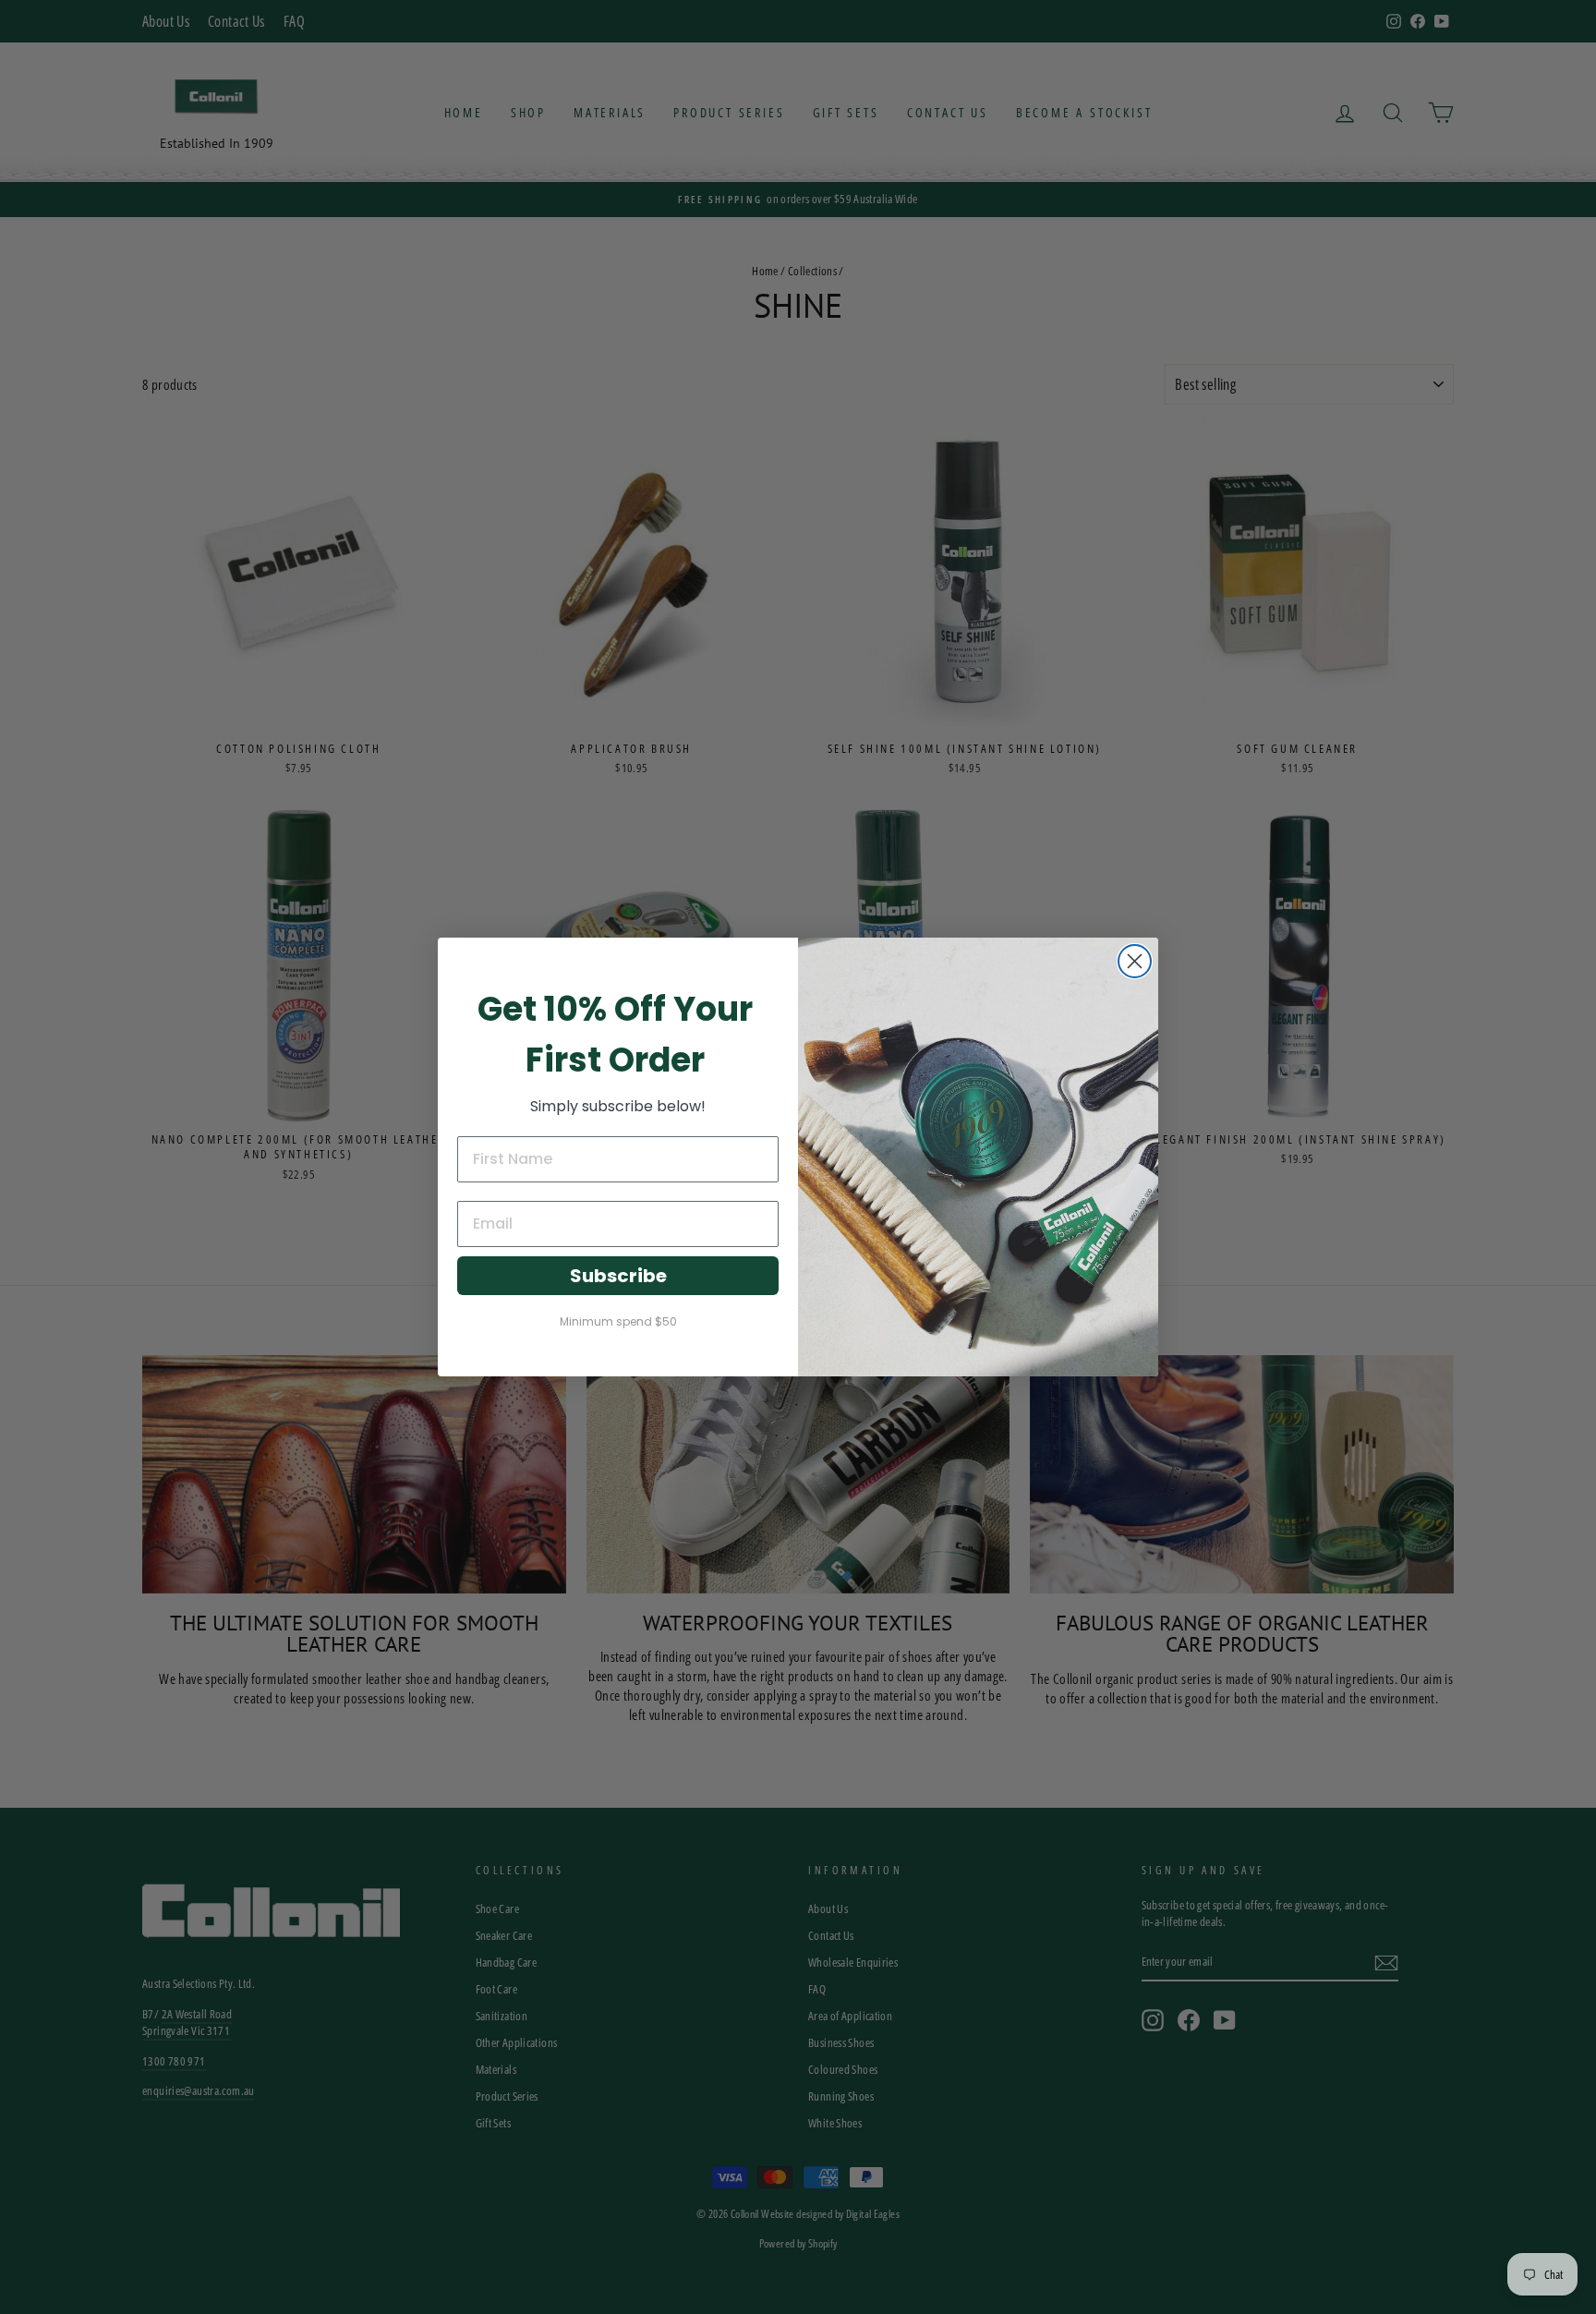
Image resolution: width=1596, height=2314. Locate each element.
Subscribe (618, 1276)
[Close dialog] (1135, 961)
